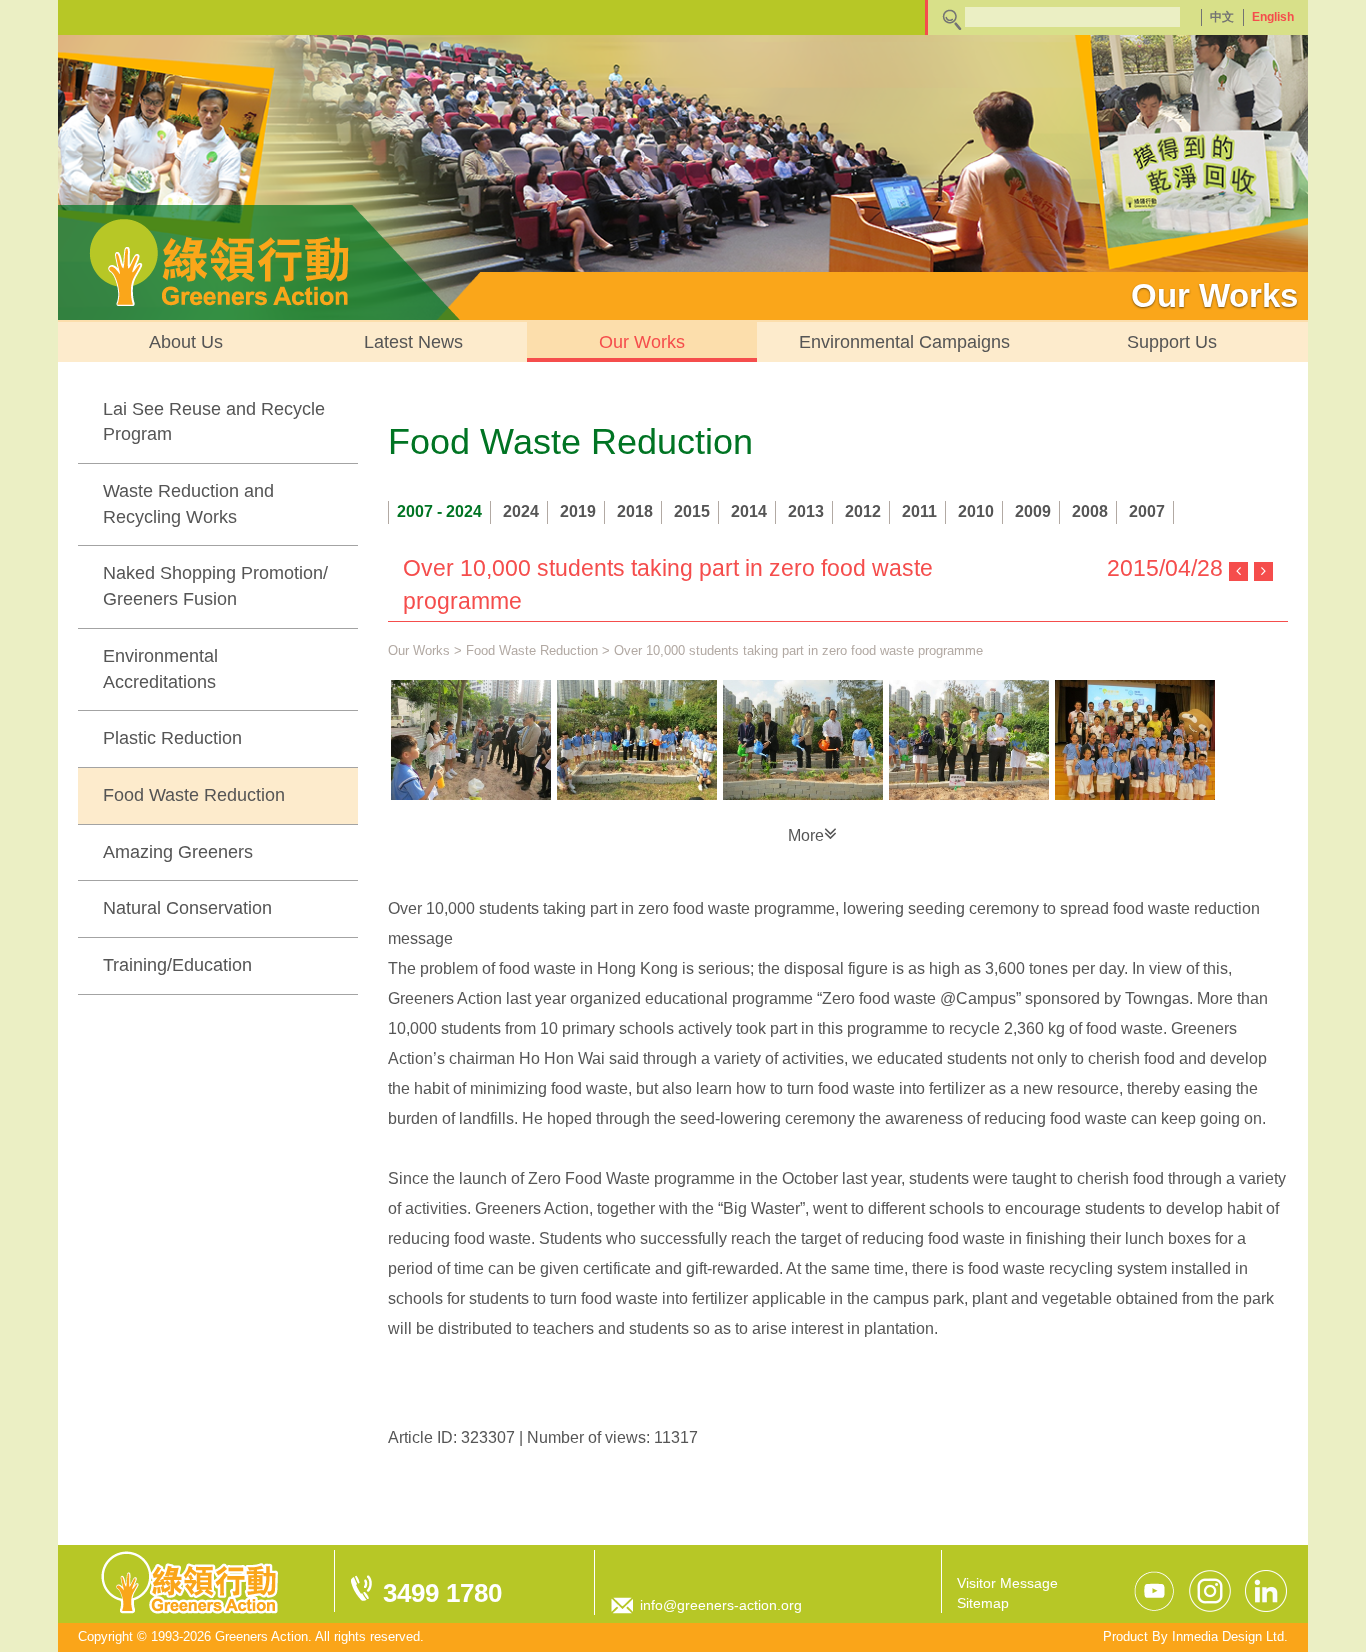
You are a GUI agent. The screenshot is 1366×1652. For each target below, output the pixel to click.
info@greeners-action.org (721, 1605)
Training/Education (177, 965)
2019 (578, 511)
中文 (1222, 17)
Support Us (1172, 342)
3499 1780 (442, 1593)
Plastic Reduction (172, 738)
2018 (635, 511)
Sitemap (983, 1603)
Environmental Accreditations (160, 669)
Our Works (642, 342)
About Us (186, 342)
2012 (863, 511)
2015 (692, 511)
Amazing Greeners (178, 852)
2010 (976, 511)
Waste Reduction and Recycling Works (188, 504)
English (1273, 17)
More (806, 835)
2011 (919, 511)
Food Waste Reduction (194, 795)
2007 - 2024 (439, 511)
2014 (749, 511)
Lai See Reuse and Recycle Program (214, 422)
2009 (1033, 511)
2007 (1147, 511)
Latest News (413, 342)
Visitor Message (1007, 1583)
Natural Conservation (187, 908)
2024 (521, 511)
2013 (806, 511)
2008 (1090, 511)
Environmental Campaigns (904, 342)
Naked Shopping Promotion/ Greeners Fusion (215, 586)
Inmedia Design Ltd (1228, 1636)
